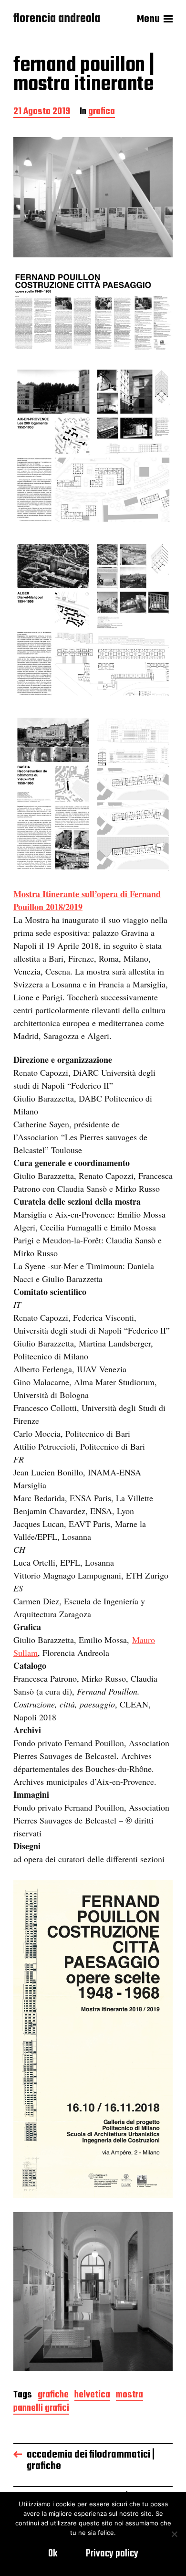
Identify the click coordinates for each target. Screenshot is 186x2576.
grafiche (53, 2396)
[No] (174, 2534)
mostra (129, 2396)
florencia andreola (57, 19)
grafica (102, 112)
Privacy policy (112, 2554)
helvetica (92, 2396)
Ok (53, 2554)
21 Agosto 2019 (42, 112)
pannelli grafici (41, 2409)
